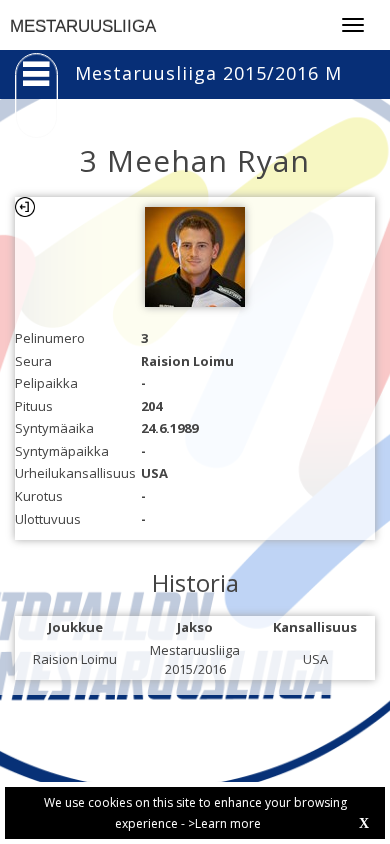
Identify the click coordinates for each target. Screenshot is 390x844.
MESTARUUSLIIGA (83, 26)
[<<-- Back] (25, 207)
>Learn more (224, 823)
